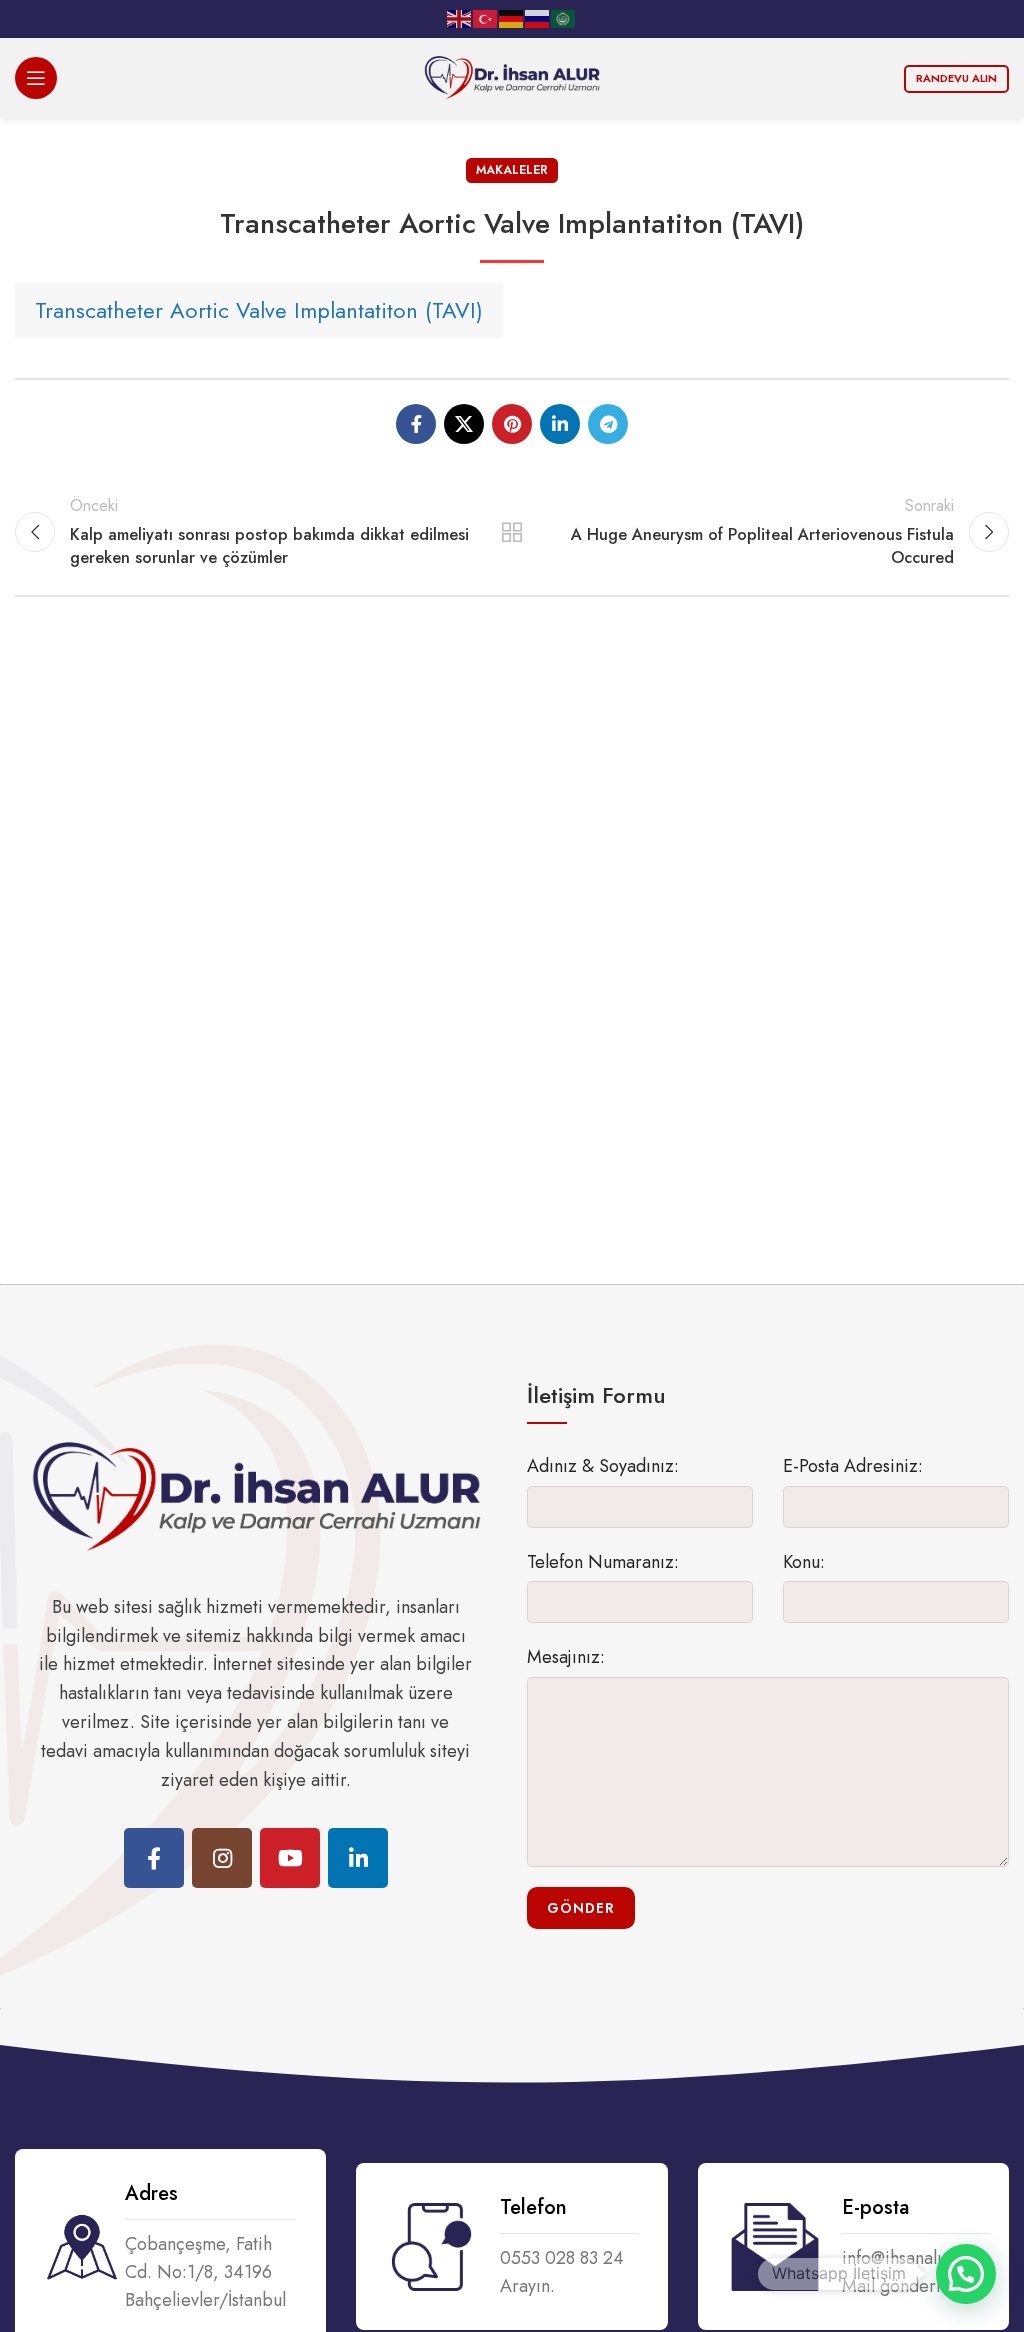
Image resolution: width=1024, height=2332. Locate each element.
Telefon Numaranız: (603, 1562)
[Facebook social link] (416, 424)
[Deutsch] (512, 18)
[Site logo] (512, 76)
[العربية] (564, 18)
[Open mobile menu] (36, 78)
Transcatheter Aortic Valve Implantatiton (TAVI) (259, 310)
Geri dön (512, 532)
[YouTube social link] (290, 1858)
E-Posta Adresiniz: (853, 1466)
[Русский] (538, 18)
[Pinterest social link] (512, 424)
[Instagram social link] (222, 1858)
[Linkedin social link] (560, 424)
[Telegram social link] (608, 424)
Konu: (804, 1562)
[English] (460, 18)
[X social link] (464, 424)
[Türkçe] (486, 18)
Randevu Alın (956, 78)
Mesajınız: (566, 1657)
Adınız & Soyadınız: (603, 1466)
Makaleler (512, 170)
